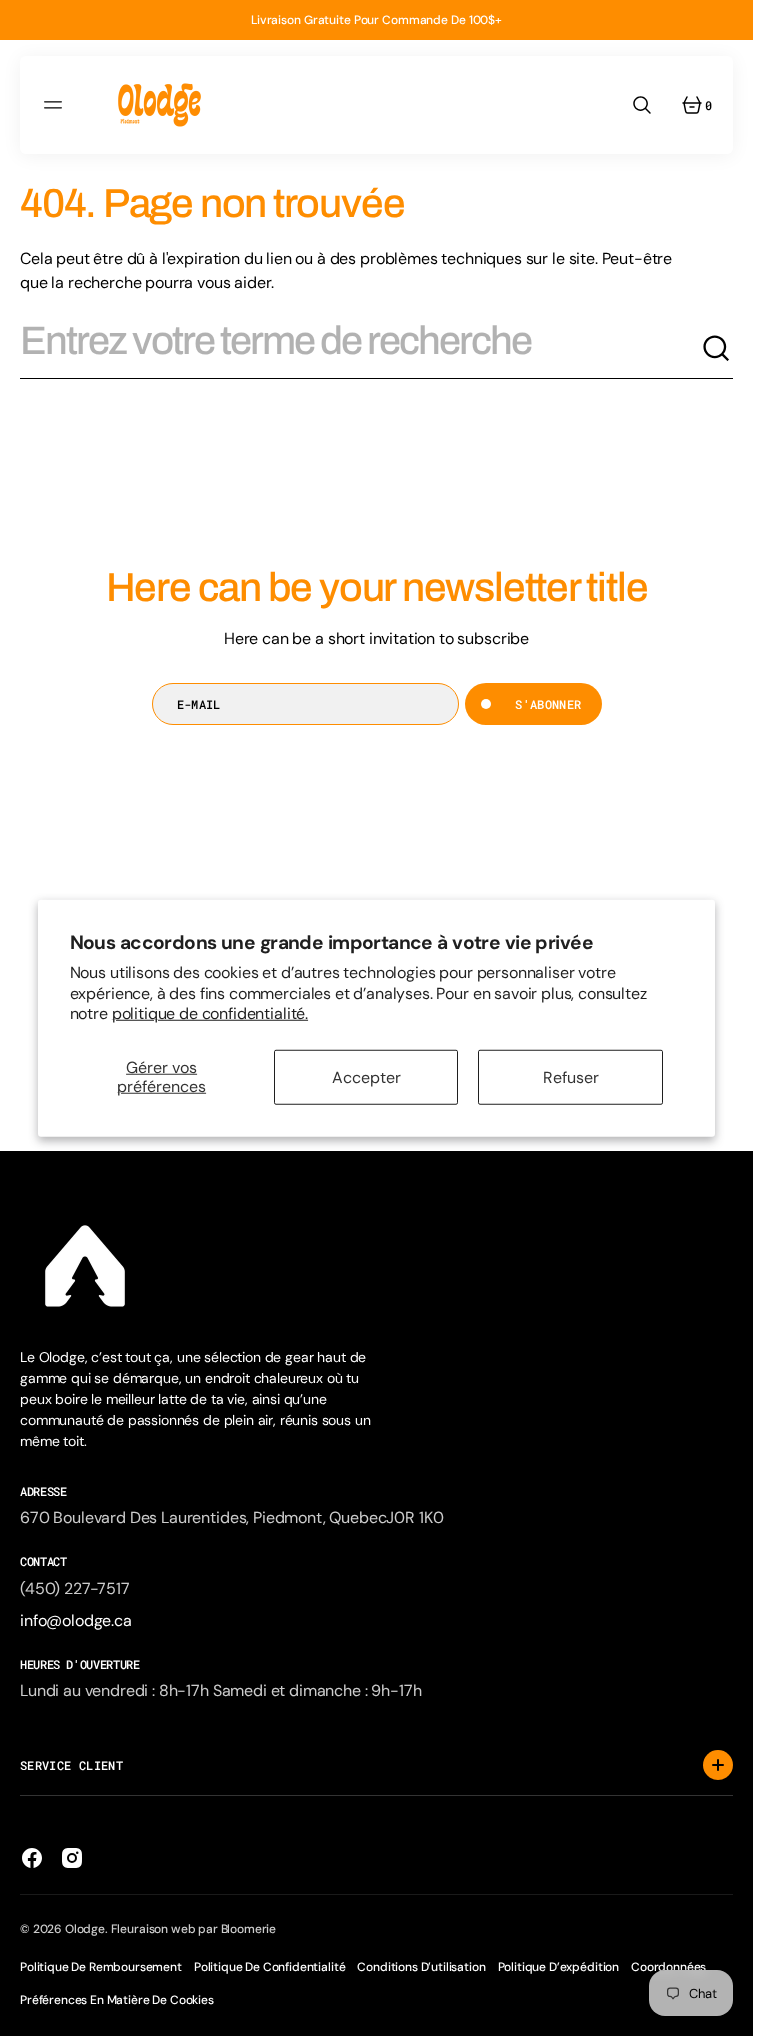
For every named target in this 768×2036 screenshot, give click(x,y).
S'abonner (548, 704)
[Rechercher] (717, 349)
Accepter (366, 1076)
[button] (56, 105)
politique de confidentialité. (210, 1013)
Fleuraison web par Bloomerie (194, 1929)
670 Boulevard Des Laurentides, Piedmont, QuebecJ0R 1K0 (231, 1517)
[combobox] (360, 349)
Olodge (85, 1929)
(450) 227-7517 (75, 1588)
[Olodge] (159, 105)
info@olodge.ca (76, 1620)
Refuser (571, 1076)
